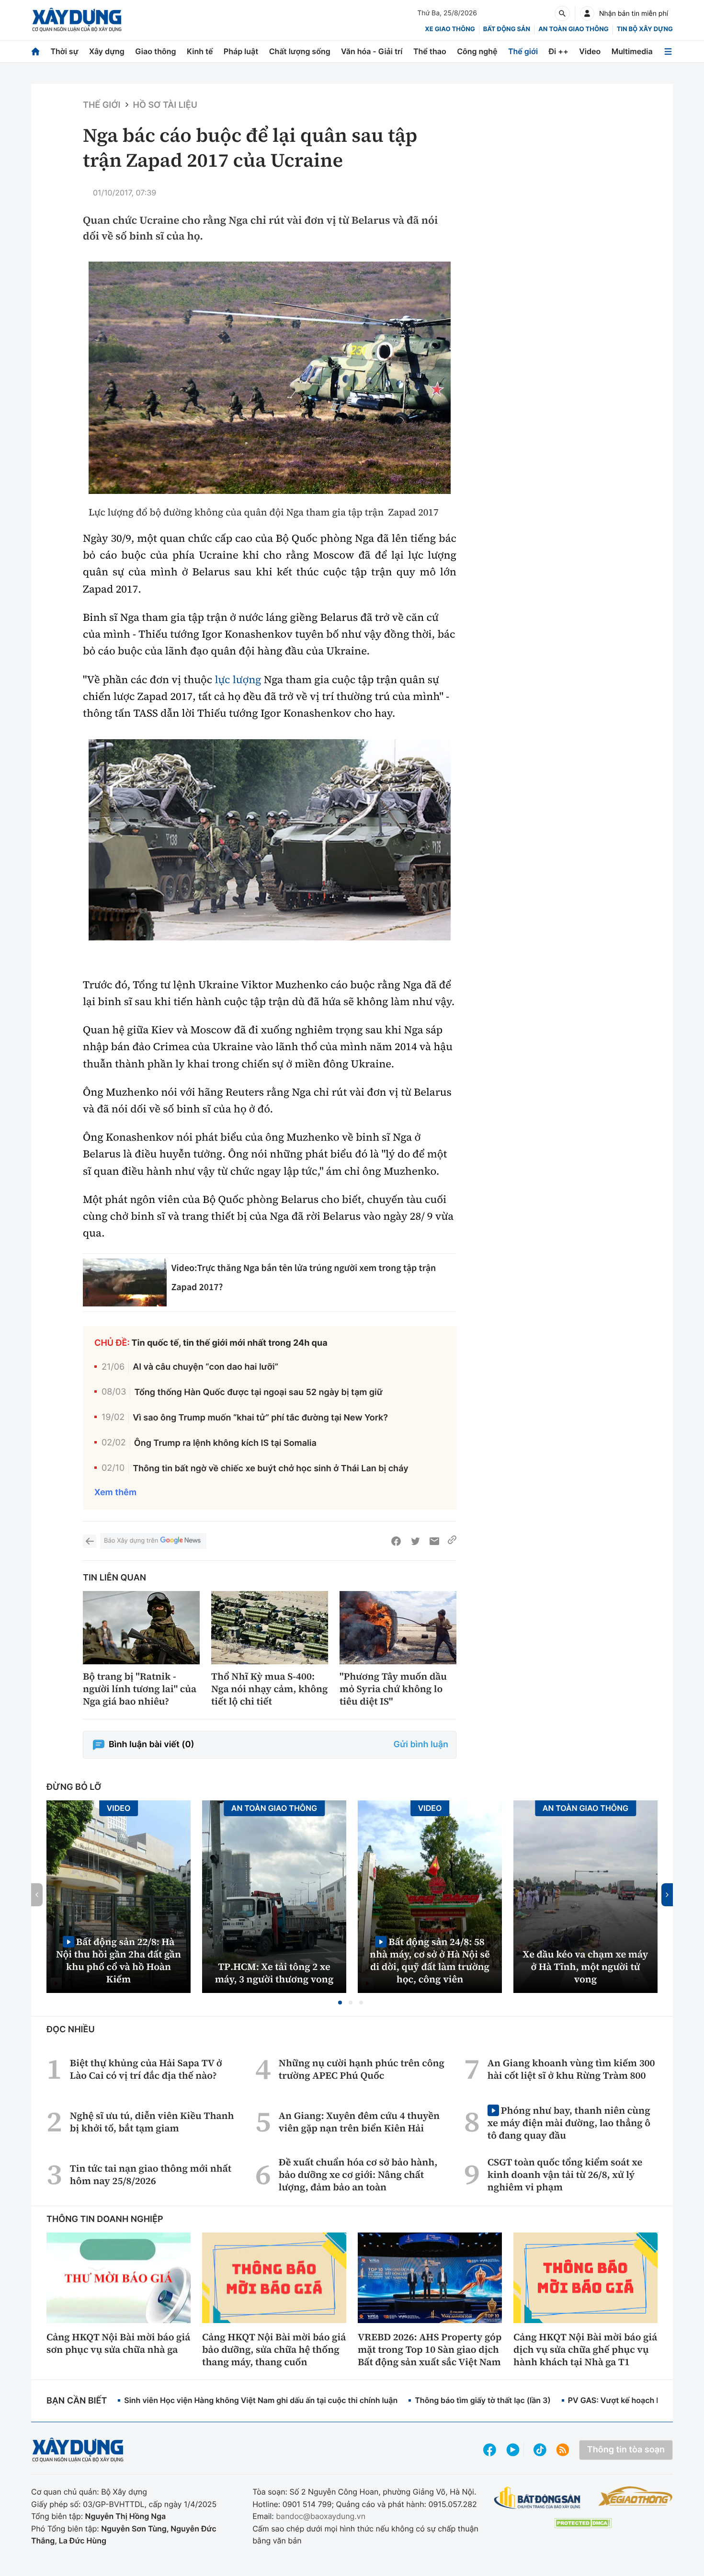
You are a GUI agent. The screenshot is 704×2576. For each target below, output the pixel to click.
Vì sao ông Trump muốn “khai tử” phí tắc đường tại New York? (260, 1418)
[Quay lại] (90, 1541)
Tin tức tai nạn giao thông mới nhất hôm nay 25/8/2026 (151, 2175)
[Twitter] (415, 1541)
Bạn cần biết (77, 2401)
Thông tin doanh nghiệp (105, 2219)
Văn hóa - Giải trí (372, 51)
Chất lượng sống (300, 51)
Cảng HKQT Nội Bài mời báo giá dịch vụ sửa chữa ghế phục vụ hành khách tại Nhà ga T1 (585, 2349)
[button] (340, 2003)
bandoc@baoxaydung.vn (321, 2516)
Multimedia (632, 51)
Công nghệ (477, 51)
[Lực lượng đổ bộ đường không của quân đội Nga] (270, 378)
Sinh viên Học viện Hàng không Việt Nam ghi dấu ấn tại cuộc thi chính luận (261, 2400)
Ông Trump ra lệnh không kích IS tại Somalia (225, 1443)
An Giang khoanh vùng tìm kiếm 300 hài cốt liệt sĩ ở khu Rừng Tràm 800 (571, 2069)
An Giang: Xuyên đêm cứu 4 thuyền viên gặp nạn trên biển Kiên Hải (359, 2122)
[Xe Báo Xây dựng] (635, 2496)
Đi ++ (559, 51)
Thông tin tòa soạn (626, 2450)
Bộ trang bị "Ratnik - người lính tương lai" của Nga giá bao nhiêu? (140, 1689)
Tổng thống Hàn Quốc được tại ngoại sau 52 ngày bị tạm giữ (258, 1392)
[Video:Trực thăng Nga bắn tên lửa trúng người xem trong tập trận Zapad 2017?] (125, 1282)
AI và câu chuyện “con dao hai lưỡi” (205, 1367)
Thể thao (430, 51)
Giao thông (155, 51)
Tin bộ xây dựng (645, 29)
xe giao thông (450, 29)
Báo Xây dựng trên (131, 1541)
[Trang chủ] (35, 52)
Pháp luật (241, 51)
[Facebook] (396, 1541)
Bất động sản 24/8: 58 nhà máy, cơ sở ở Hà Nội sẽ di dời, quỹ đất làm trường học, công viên (430, 1960)
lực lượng (238, 680)
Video (590, 51)
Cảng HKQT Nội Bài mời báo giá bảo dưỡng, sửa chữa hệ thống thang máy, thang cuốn (274, 2349)
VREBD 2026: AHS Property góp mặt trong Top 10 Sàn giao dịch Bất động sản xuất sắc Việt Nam (430, 2349)
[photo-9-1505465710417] (270, 840)
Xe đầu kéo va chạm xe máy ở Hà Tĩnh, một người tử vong (586, 1967)
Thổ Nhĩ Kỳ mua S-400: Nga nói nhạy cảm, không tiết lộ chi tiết (270, 1689)
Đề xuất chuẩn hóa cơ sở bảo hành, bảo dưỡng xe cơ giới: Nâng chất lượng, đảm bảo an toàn (358, 2175)
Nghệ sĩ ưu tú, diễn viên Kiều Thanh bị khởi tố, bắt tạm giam (152, 2122)
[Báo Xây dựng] (77, 20)
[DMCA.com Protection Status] (583, 2523)
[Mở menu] (668, 52)
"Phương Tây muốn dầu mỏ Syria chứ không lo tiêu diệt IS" (393, 1689)
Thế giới (523, 51)
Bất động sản (507, 29)
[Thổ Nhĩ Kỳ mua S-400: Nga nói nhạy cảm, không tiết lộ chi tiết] (270, 1628)
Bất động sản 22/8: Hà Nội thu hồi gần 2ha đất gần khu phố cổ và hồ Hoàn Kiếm (119, 1960)
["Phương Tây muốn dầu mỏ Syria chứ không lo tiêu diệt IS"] (398, 1628)
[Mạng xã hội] (540, 2450)
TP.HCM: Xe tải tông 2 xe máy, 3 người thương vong (274, 1973)
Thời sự (64, 51)
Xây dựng (107, 51)
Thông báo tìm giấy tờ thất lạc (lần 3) (483, 2400)
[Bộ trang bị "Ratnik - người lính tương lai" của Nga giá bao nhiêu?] (141, 1628)
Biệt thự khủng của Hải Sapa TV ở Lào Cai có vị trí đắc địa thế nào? (146, 2069)
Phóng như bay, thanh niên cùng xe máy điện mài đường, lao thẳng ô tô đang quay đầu (569, 2123)
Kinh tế (200, 51)
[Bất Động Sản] (538, 2498)
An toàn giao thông (573, 29)
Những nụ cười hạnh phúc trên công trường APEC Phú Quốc (362, 2069)
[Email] (434, 1541)
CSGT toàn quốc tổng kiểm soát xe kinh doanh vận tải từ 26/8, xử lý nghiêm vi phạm (565, 2175)
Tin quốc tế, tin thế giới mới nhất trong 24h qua (230, 1343)
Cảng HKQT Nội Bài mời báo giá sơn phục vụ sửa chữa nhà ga (118, 2343)
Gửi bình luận (421, 1745)
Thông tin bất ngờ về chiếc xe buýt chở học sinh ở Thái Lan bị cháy (270, 1469)
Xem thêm (115, 1493)
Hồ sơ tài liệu (165, 105)
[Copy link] (452, 1541)
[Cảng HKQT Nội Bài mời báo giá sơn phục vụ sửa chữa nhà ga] (119, 2278)
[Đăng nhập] (587, 13)
